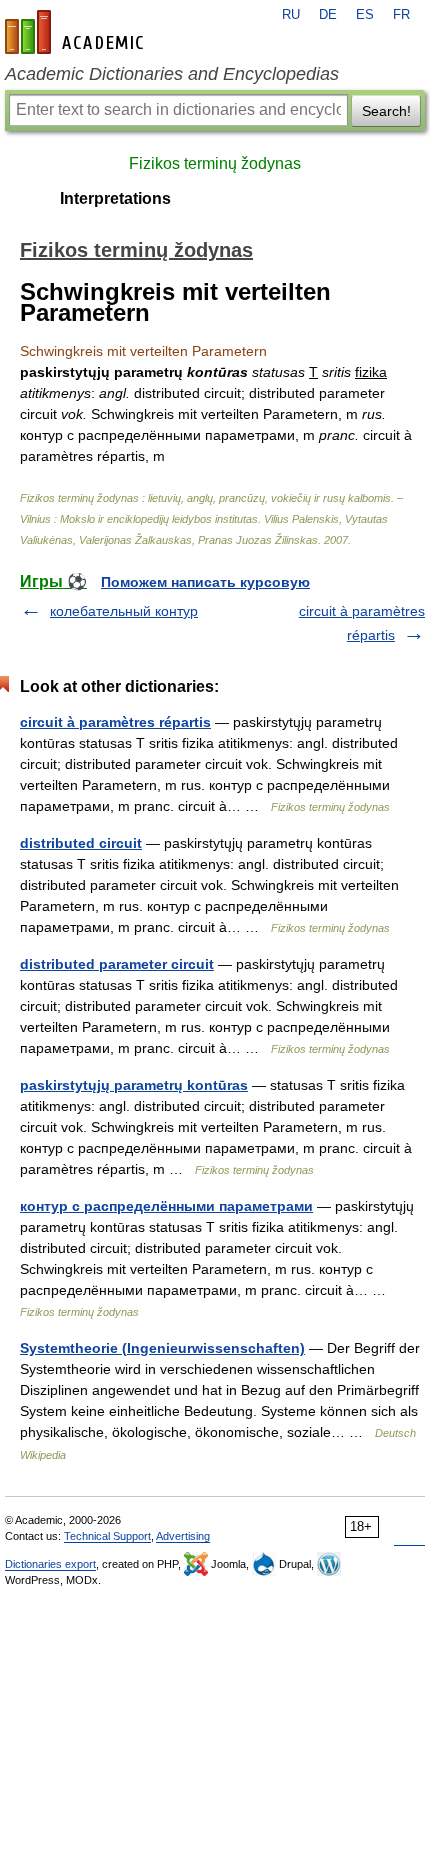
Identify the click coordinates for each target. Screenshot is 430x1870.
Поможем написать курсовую (205, 582)
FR (401, 15)
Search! (386, 111)
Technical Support (107, 1536)
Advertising (183, 1536)
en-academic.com (77, 32)
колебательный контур (124, 611)
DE (328, 15)
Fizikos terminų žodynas (215, 163)
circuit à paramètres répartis (115, 722)
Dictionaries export (50, 1564)
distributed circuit (81, 843)
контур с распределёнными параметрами (166, 1206)
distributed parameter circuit (117, 964)
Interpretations (115, 198)
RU (291, 15)
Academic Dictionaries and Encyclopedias (172, 74)
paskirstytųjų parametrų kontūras (134, 1085)
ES (365, 15)
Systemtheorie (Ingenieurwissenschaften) (162, 1348)
